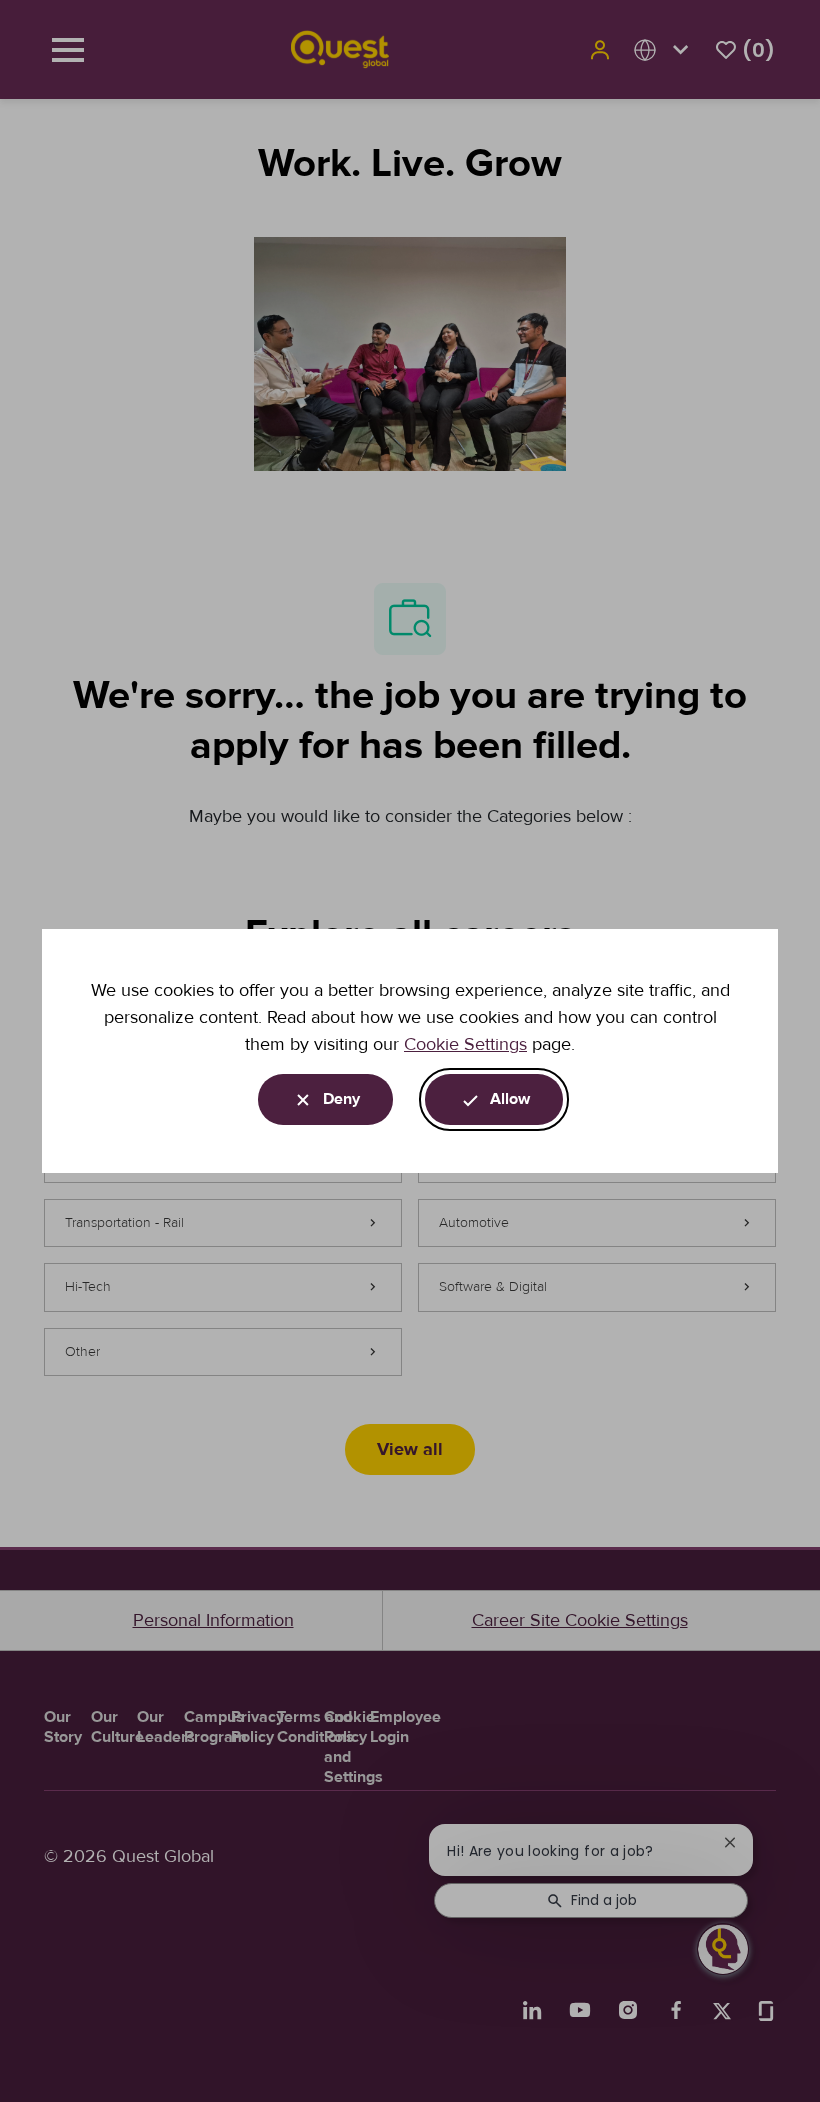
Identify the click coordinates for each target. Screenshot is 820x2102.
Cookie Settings (465, 1044)
